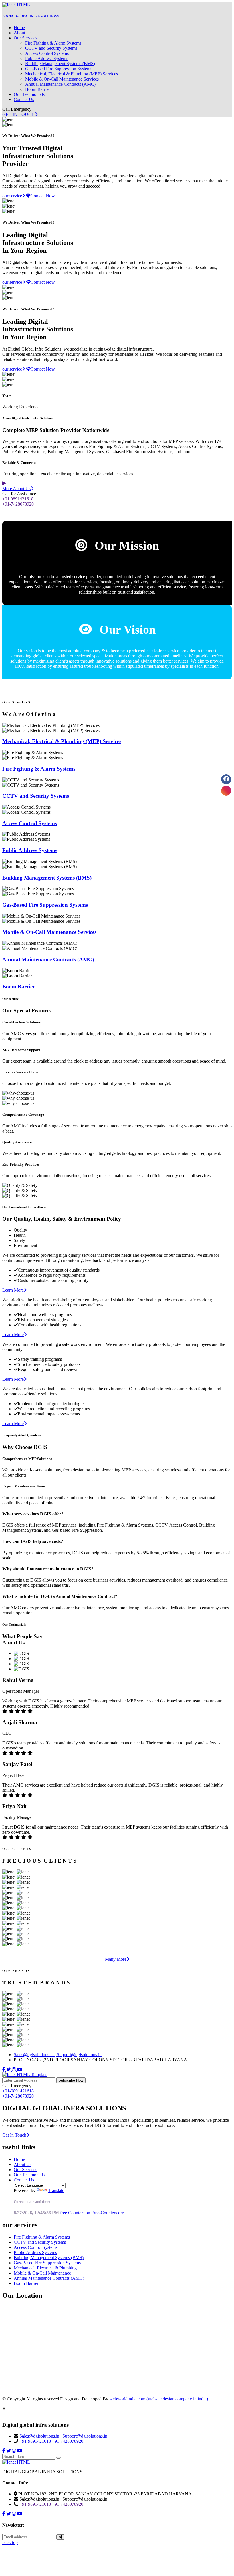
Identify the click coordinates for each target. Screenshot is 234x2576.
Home (19, 28)
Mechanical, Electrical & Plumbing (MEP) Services (71, 74)
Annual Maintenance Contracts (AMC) (60, 84)
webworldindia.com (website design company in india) (159, 2399)
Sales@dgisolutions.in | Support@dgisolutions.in (58, 2055)
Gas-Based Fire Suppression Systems (59, 69)
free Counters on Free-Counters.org (92, 2213)
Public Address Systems (47, 58)
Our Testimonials (29, 94)
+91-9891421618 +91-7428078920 (18, 2093)
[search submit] (58, 2458)
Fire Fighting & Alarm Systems (53, 43)
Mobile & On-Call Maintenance (42, 2273)
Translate (56, 2190)
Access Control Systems (47, 53)
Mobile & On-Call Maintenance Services (62, 79)
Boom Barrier (38, 89)
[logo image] (16, 2462)
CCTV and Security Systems (51, 48)
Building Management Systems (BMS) (60, 64)
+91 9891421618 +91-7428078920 (18, 501)
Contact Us (24, 99)
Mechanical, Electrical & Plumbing (45, 2268)
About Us (23, 33)
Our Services (25, 38)
